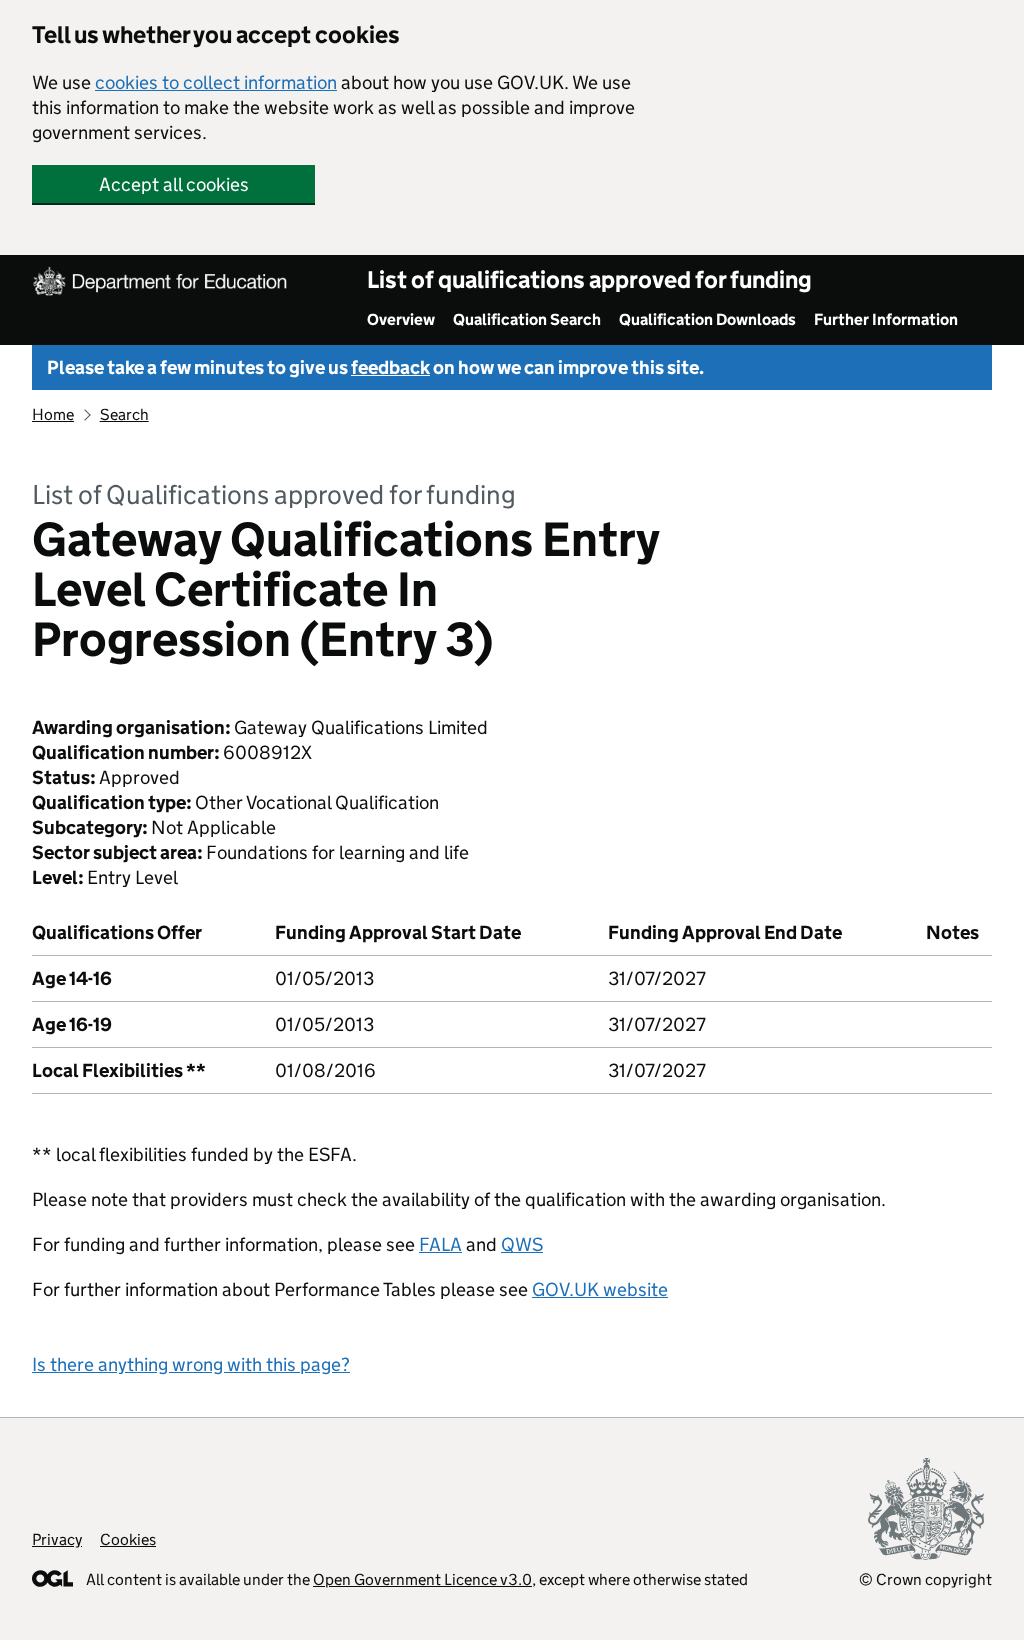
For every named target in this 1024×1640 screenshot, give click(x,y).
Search (124, 414)
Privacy (57, 1539)
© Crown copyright (925, 1579)
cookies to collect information (216, 82)
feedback (390, 367)
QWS (522, 1244)
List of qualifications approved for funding (589, 279)
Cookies (128, 1539)
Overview (401, 319)
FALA (440, 1244)
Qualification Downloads (707, 319)
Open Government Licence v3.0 (422, 1579)
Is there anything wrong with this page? (191, 1364)
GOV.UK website (600, 1289)
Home (53, 414)
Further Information (886, 319)
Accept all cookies (174, 184)
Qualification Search (527, 319)
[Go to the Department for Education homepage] (162, 283)
